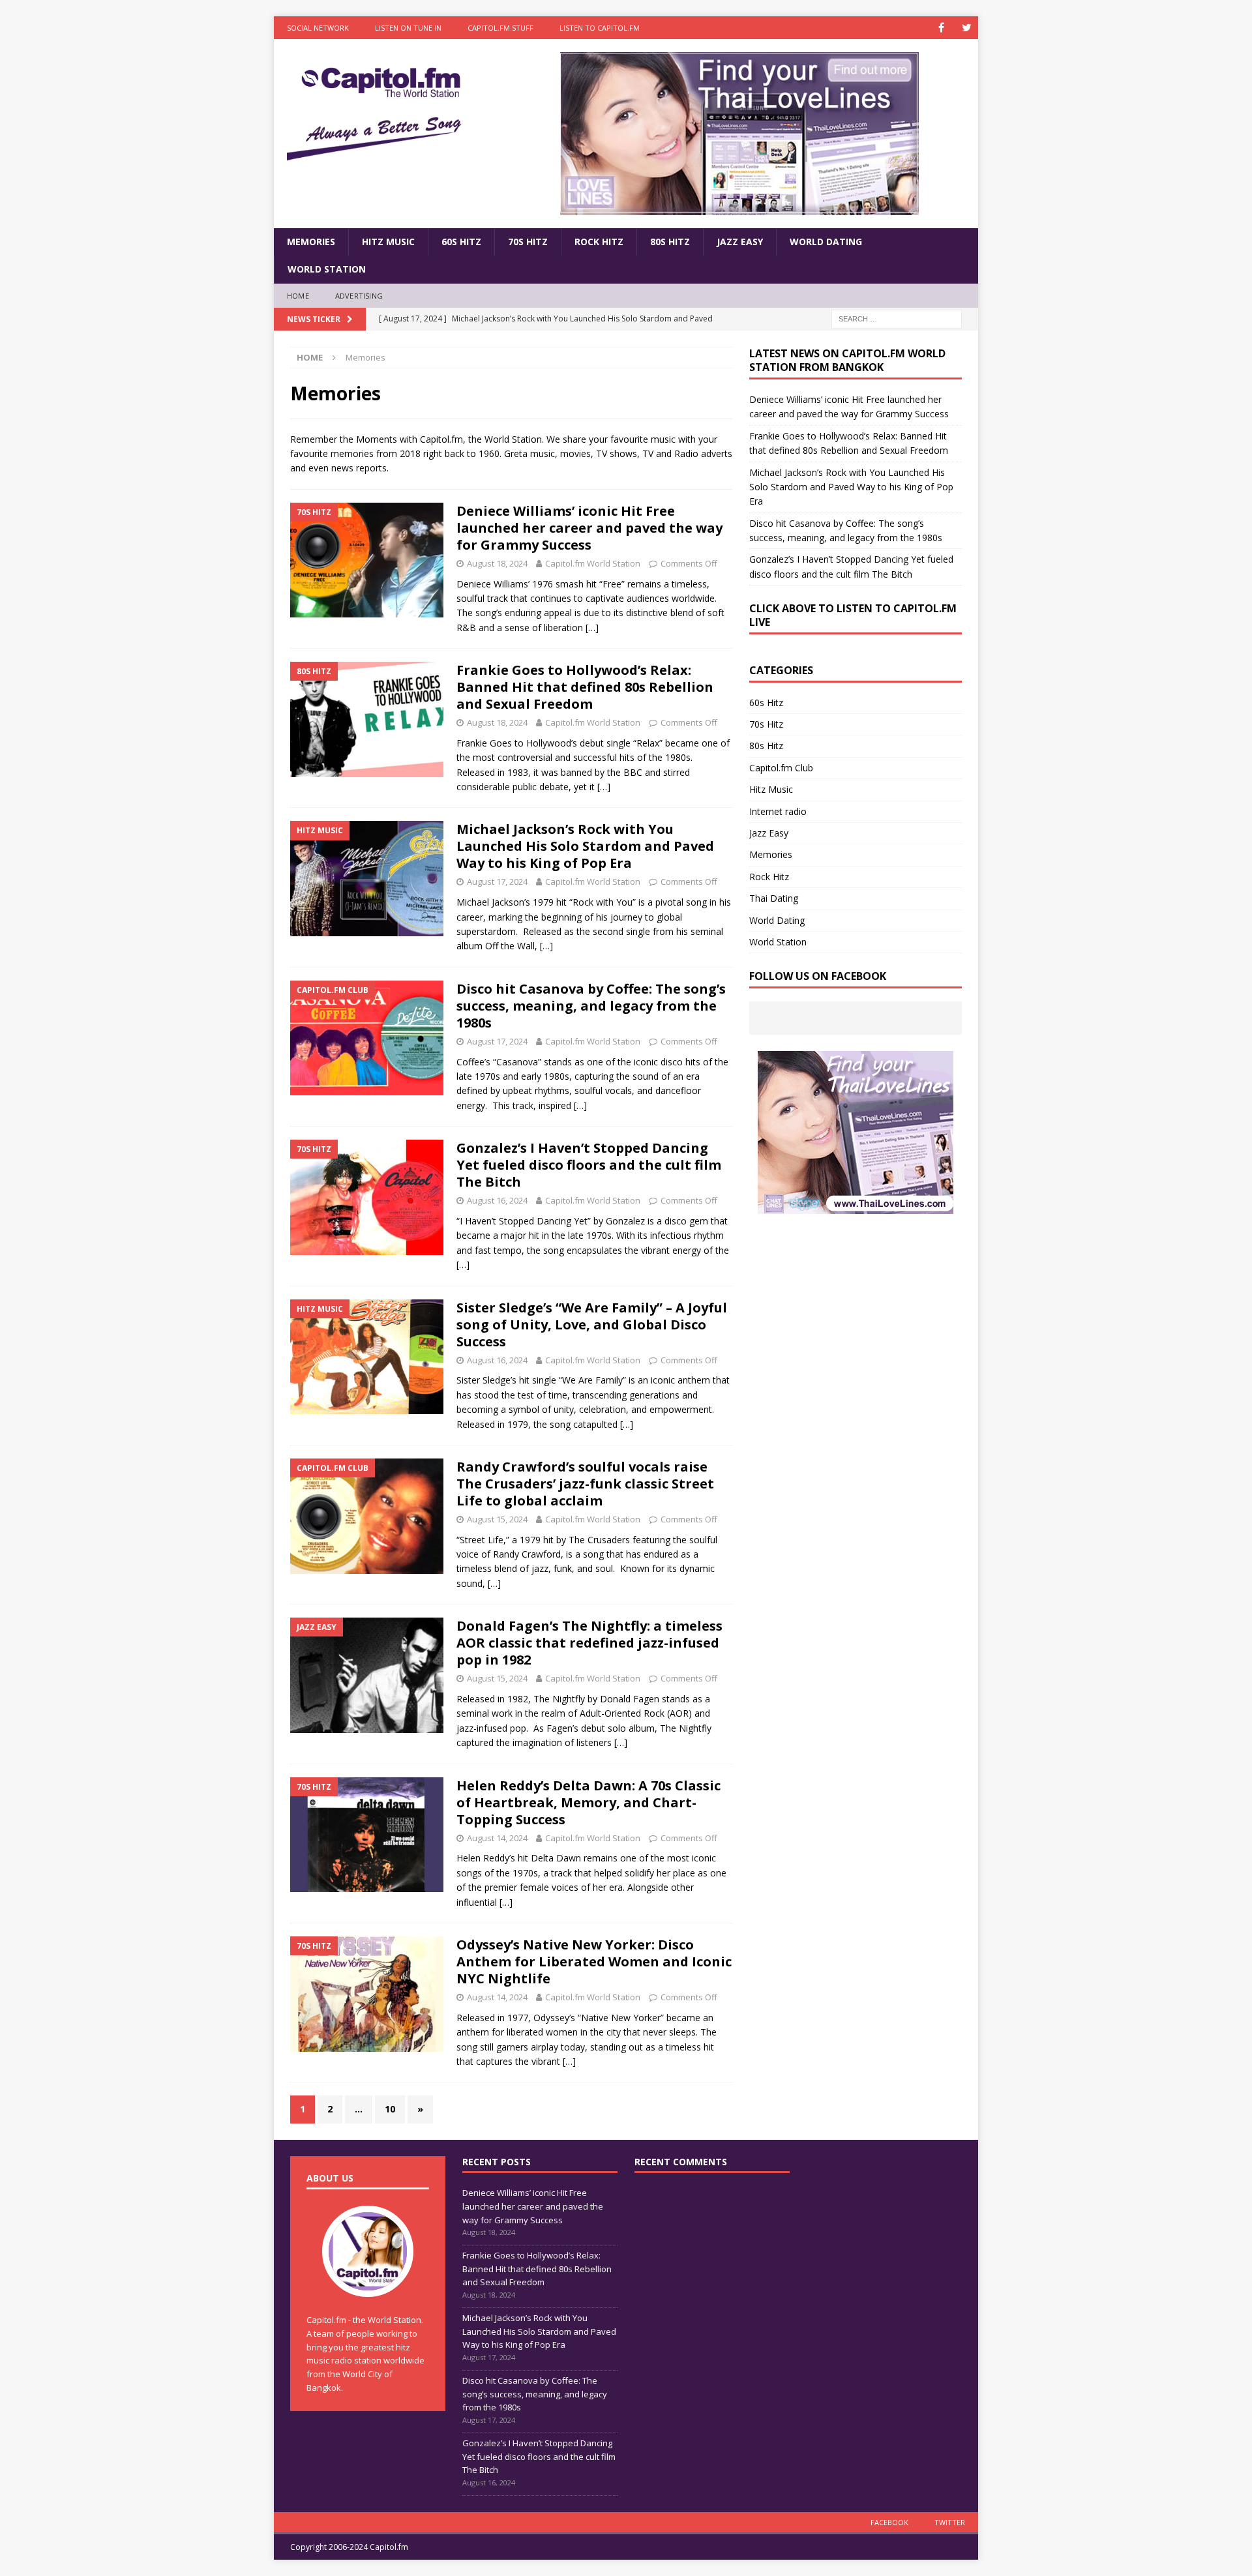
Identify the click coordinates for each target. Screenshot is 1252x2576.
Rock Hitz (599, 242)
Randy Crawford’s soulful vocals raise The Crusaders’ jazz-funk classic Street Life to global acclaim (585, 1484)
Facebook (889, 2522)
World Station (327, 269)
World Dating (826, 242)
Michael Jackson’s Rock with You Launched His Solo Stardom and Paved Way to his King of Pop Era (585, 846)
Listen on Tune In (408, 28)
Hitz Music (388, 242)
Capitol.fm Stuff (500, 28)
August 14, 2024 (497, 1838)
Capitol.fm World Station (593, 563)
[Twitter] (967, 28)
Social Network (318, 28)
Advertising (359, 296)
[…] (592, 628)
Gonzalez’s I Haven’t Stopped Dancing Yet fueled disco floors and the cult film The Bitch (589, 1165)
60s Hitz (461, 242)
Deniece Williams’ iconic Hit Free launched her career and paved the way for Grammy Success (589, 528)
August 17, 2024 (497, 881)
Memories (311, 242)
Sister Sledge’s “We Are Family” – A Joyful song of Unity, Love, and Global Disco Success (592, 1325)
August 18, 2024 (497, 563)
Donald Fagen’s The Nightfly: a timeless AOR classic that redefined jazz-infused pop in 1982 (589, 1643)
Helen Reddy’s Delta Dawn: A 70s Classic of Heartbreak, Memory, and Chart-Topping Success (589, 1802)
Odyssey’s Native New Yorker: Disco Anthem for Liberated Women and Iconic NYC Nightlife (594, 1962)
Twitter (950, 2522)
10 (390, 2109)
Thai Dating (774, 898)
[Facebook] (941, 28)
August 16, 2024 (497, 1200)
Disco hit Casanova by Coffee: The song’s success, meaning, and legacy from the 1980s (591, 1006)
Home (298, 296)
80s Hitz (670, 242)
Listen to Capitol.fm (600, 28)
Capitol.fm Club (781, 768)
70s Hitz (528, 242)
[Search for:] (897, 318)
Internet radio (778, 811)
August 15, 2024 (497, 1519)
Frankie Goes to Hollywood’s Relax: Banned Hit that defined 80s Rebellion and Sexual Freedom (585, 687)
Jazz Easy (740, 242)
